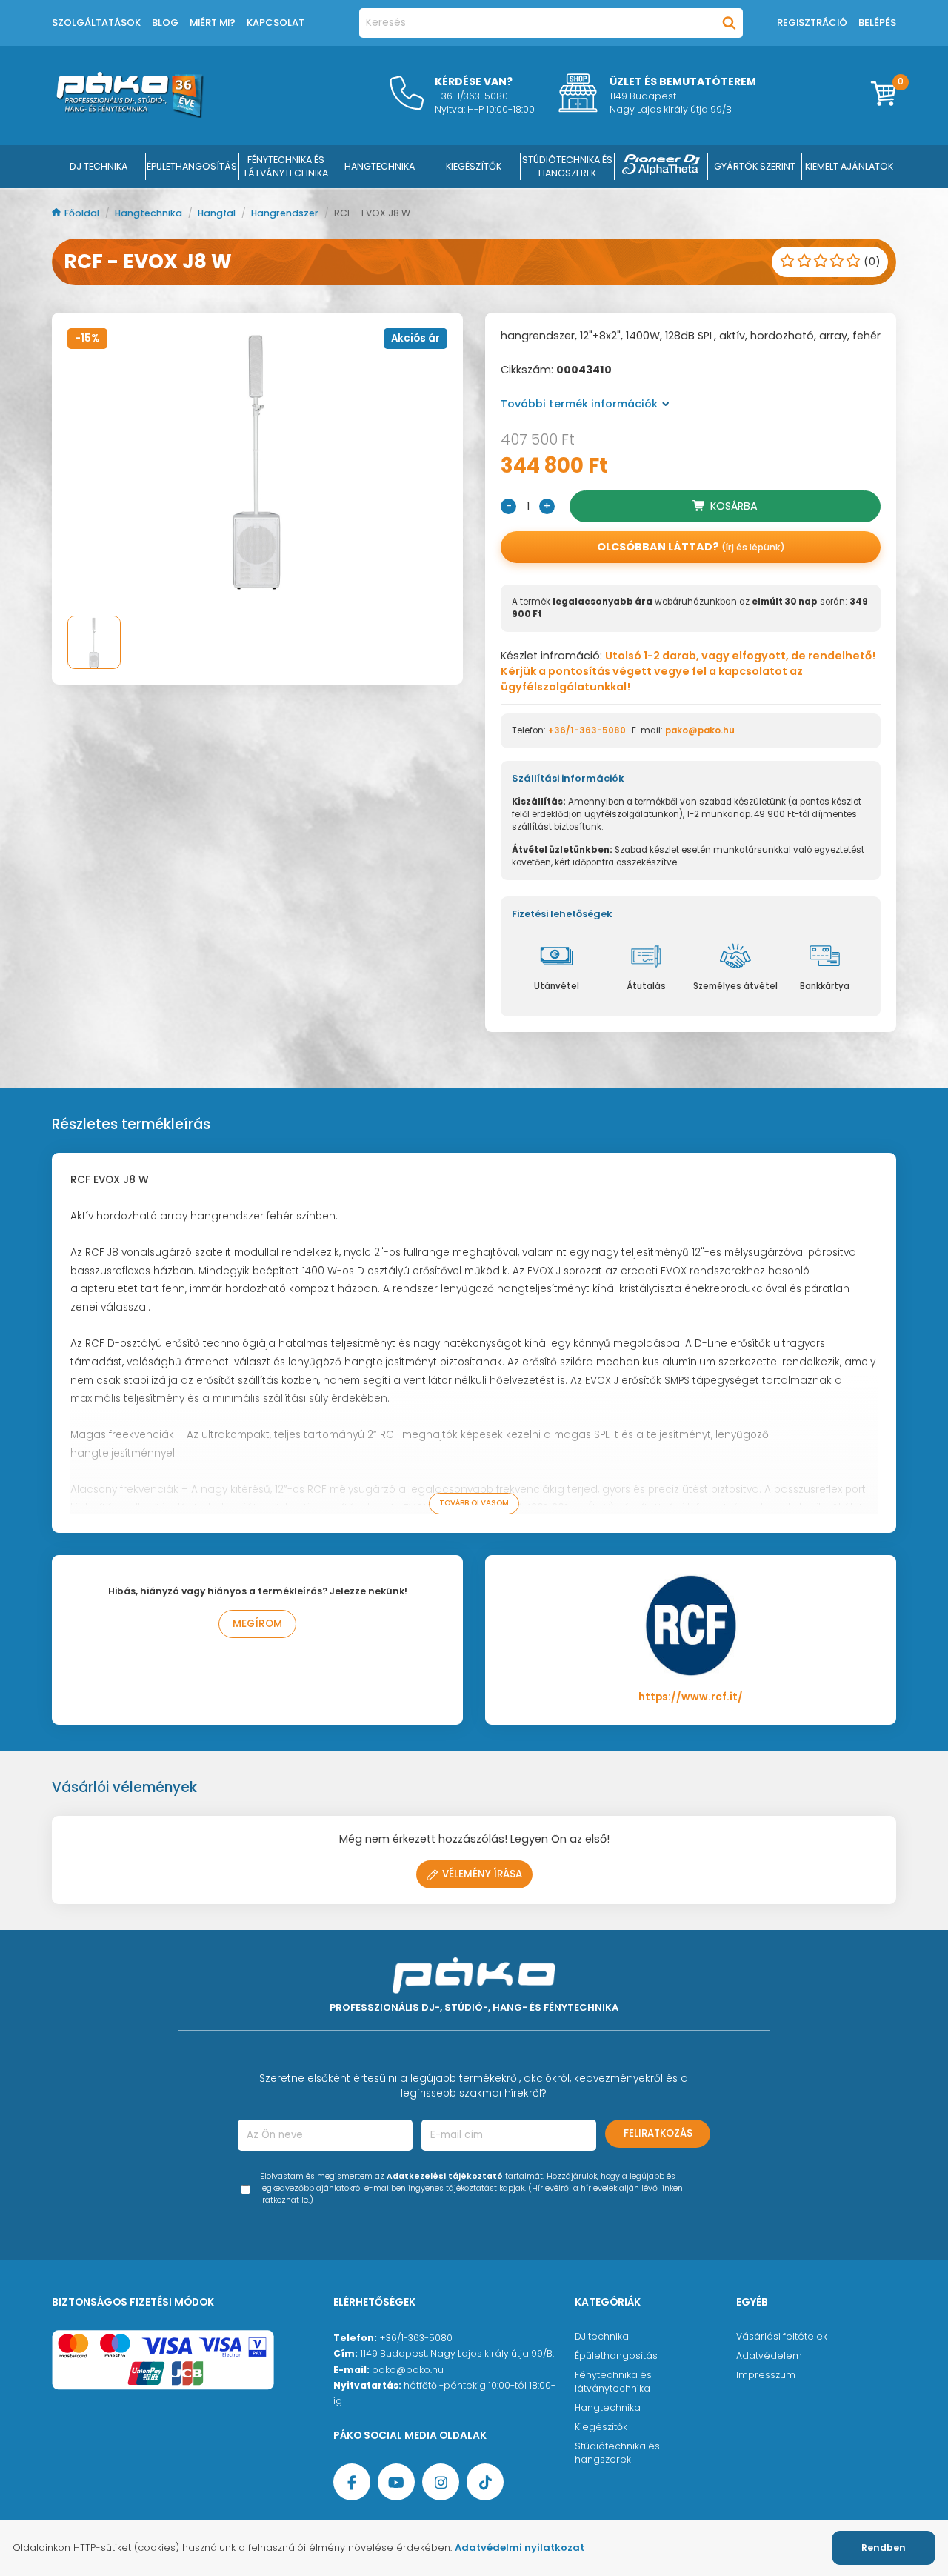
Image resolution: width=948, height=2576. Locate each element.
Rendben (884, 2547)
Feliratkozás (658, 2133)
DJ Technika (99, 166)
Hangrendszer (286, 213)
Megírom (257, 1624)
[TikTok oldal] (485, 2482)
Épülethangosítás (616, 2356)
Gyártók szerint (755, 166)
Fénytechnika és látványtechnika (613, 2382)
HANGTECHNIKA (380, 166)
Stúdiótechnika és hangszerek (617, 2453)
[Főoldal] (130, 114)
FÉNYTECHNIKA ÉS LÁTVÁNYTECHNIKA (286, 166)
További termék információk (579, 404)
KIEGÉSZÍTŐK (474, 166)
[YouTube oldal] (396, 2482)
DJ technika (602, 2336)
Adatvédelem (769, 2356)
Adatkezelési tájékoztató (445, 2176)
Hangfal (218, 213)
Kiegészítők (601, 2427)
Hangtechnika (150, 213)
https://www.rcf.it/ (691, 1697)
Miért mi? (213, 23)
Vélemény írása (482, 1874)
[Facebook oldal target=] (352, 2482)
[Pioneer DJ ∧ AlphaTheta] (661, 167)
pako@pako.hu (700, 730)
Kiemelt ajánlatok (849, 166)
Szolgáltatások (96, 23)
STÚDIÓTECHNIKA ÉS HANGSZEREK (567, 166)
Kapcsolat (276, 23)
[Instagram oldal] (441, 2482)
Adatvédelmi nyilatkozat (520, 2547)
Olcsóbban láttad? (691, 547)
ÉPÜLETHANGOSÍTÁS (192, 166)
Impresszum (766, 2375)
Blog (165, 23)
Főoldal (83, 213)
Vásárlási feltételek (782, 2336)
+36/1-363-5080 (587, 730)
